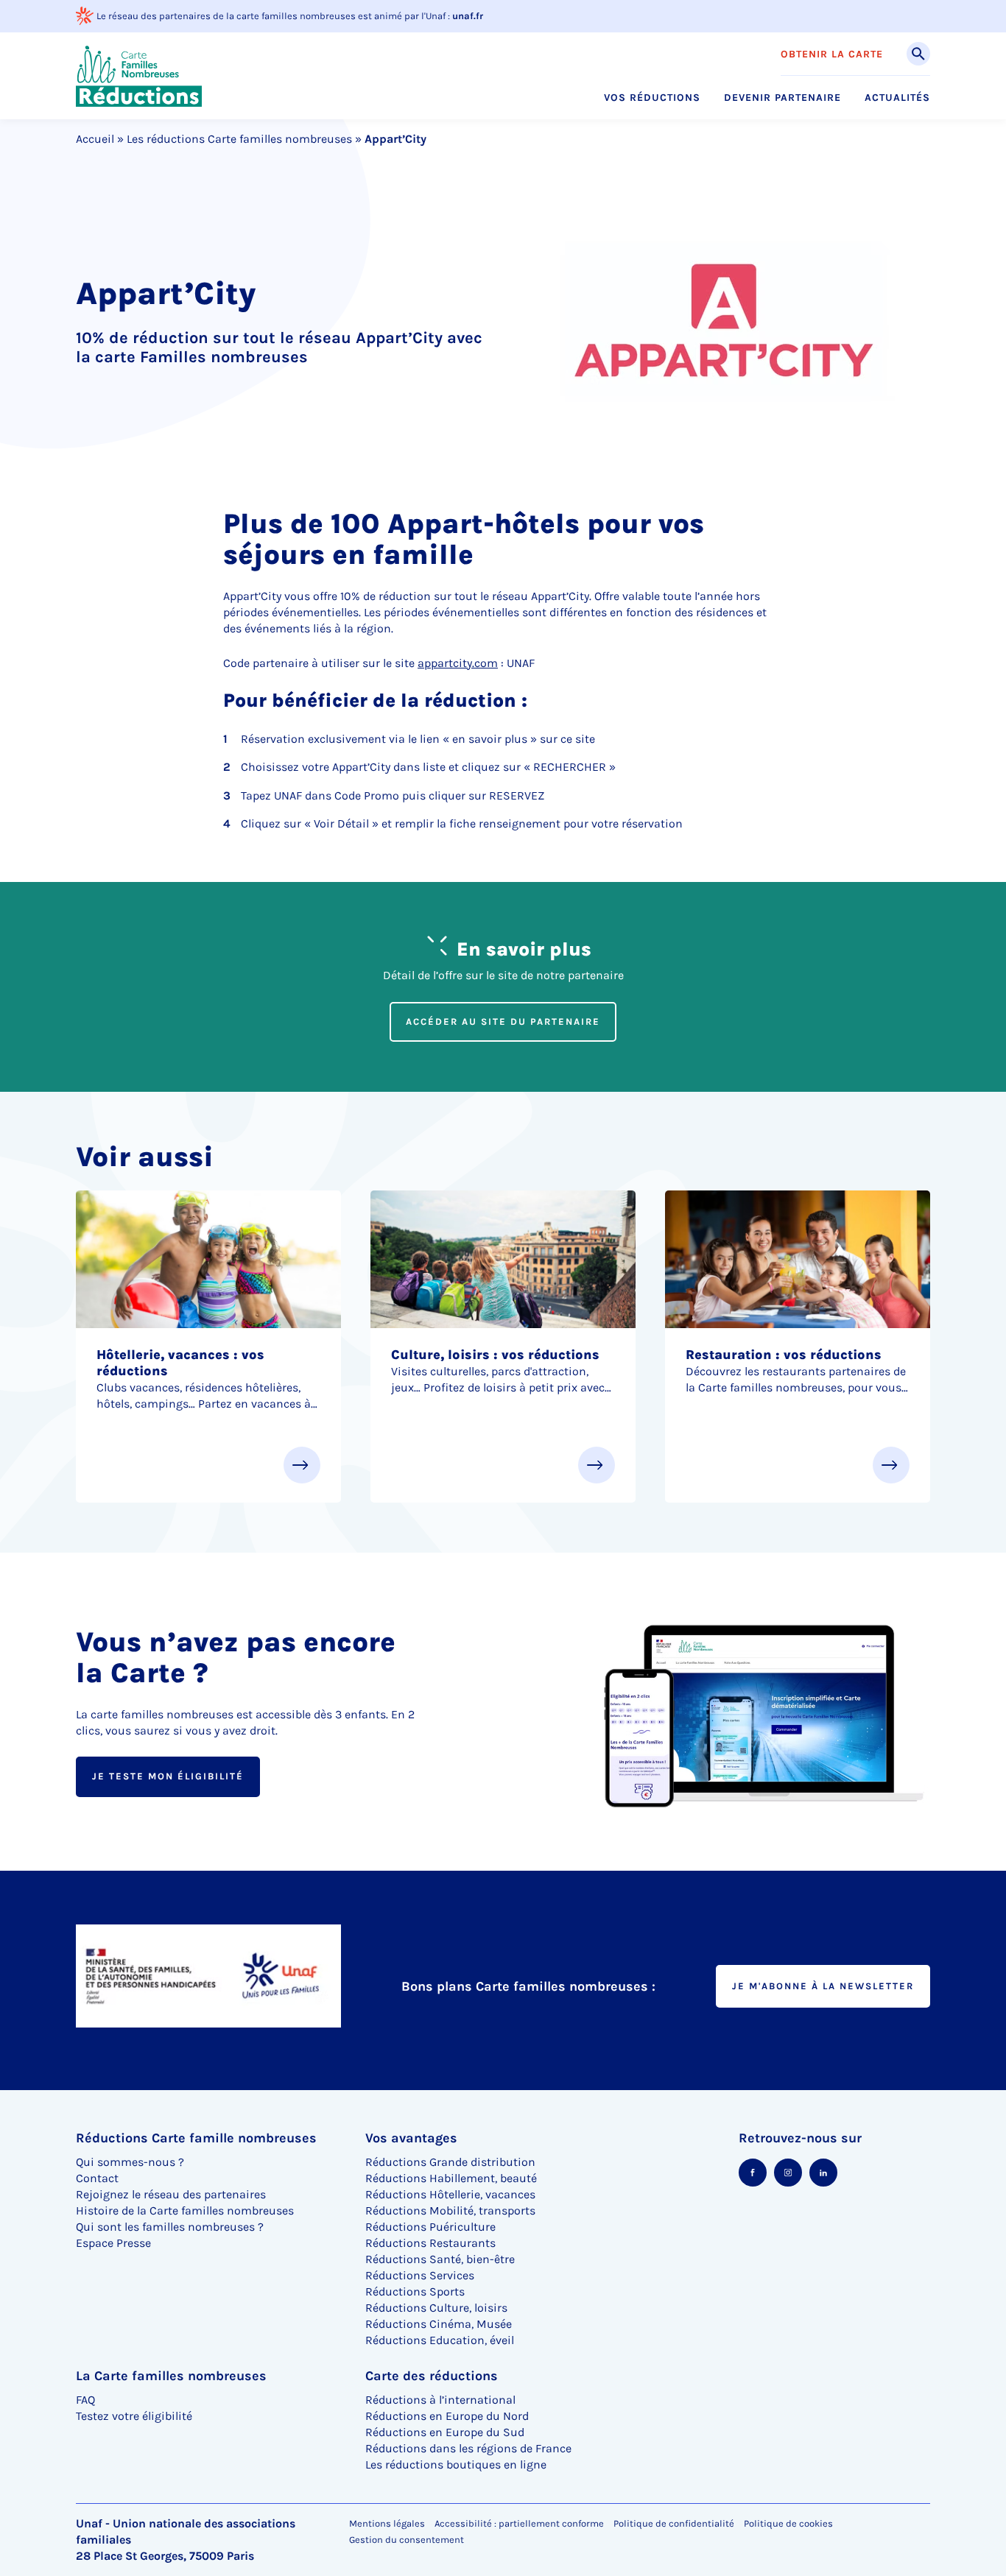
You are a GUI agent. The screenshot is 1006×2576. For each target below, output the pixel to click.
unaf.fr (468, 16)
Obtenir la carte (832, 54)
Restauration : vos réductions (784, 1355)
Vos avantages (411, 2138)
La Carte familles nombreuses (171, 2376)
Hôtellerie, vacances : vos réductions (180, 1363)
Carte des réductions (432, 2376)
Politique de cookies (788, 2523)
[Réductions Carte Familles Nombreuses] (139, 75)
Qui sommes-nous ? (130, 2162)
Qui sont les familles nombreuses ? (170, 2227)
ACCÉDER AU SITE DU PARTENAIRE (503, 1021)
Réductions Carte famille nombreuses (196, 2138)
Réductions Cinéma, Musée (439, 2324)
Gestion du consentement (407, 2540)
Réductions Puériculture (430, 2227)
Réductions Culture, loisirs (436, 2308)
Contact (97, 2178)
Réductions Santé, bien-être (440, 2259)
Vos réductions (652, 98)
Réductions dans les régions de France (468, 2448)
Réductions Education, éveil (440, 2340)
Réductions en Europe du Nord (447, 2416)
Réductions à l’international (440, 2400)
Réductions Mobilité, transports (450, 2210)
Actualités (897, 98)
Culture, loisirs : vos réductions (495, 1355)
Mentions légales (387, 2523)
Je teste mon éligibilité (168, 1776)
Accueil (95, 139)
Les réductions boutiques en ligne (456, 2464)
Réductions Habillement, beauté (451, 2178)
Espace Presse (113, 2243)
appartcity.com (458, 663)
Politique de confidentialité (674, 2523)
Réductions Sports (415, 2291)
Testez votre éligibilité (134, 2416)
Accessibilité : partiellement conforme (519, 2523)
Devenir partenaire (782, 98)
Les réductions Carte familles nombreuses (239, 139)
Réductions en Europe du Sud (445, 2432)
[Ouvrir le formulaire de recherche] (918, 54)
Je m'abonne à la (823, 1986)
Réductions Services (420, 2275)
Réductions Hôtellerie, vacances (450, 2194)
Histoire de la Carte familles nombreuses (185, 2210)
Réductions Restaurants (430, 2243)
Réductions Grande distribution (450, 2162)
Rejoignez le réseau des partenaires (171, 2194)
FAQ (85, 2400)
